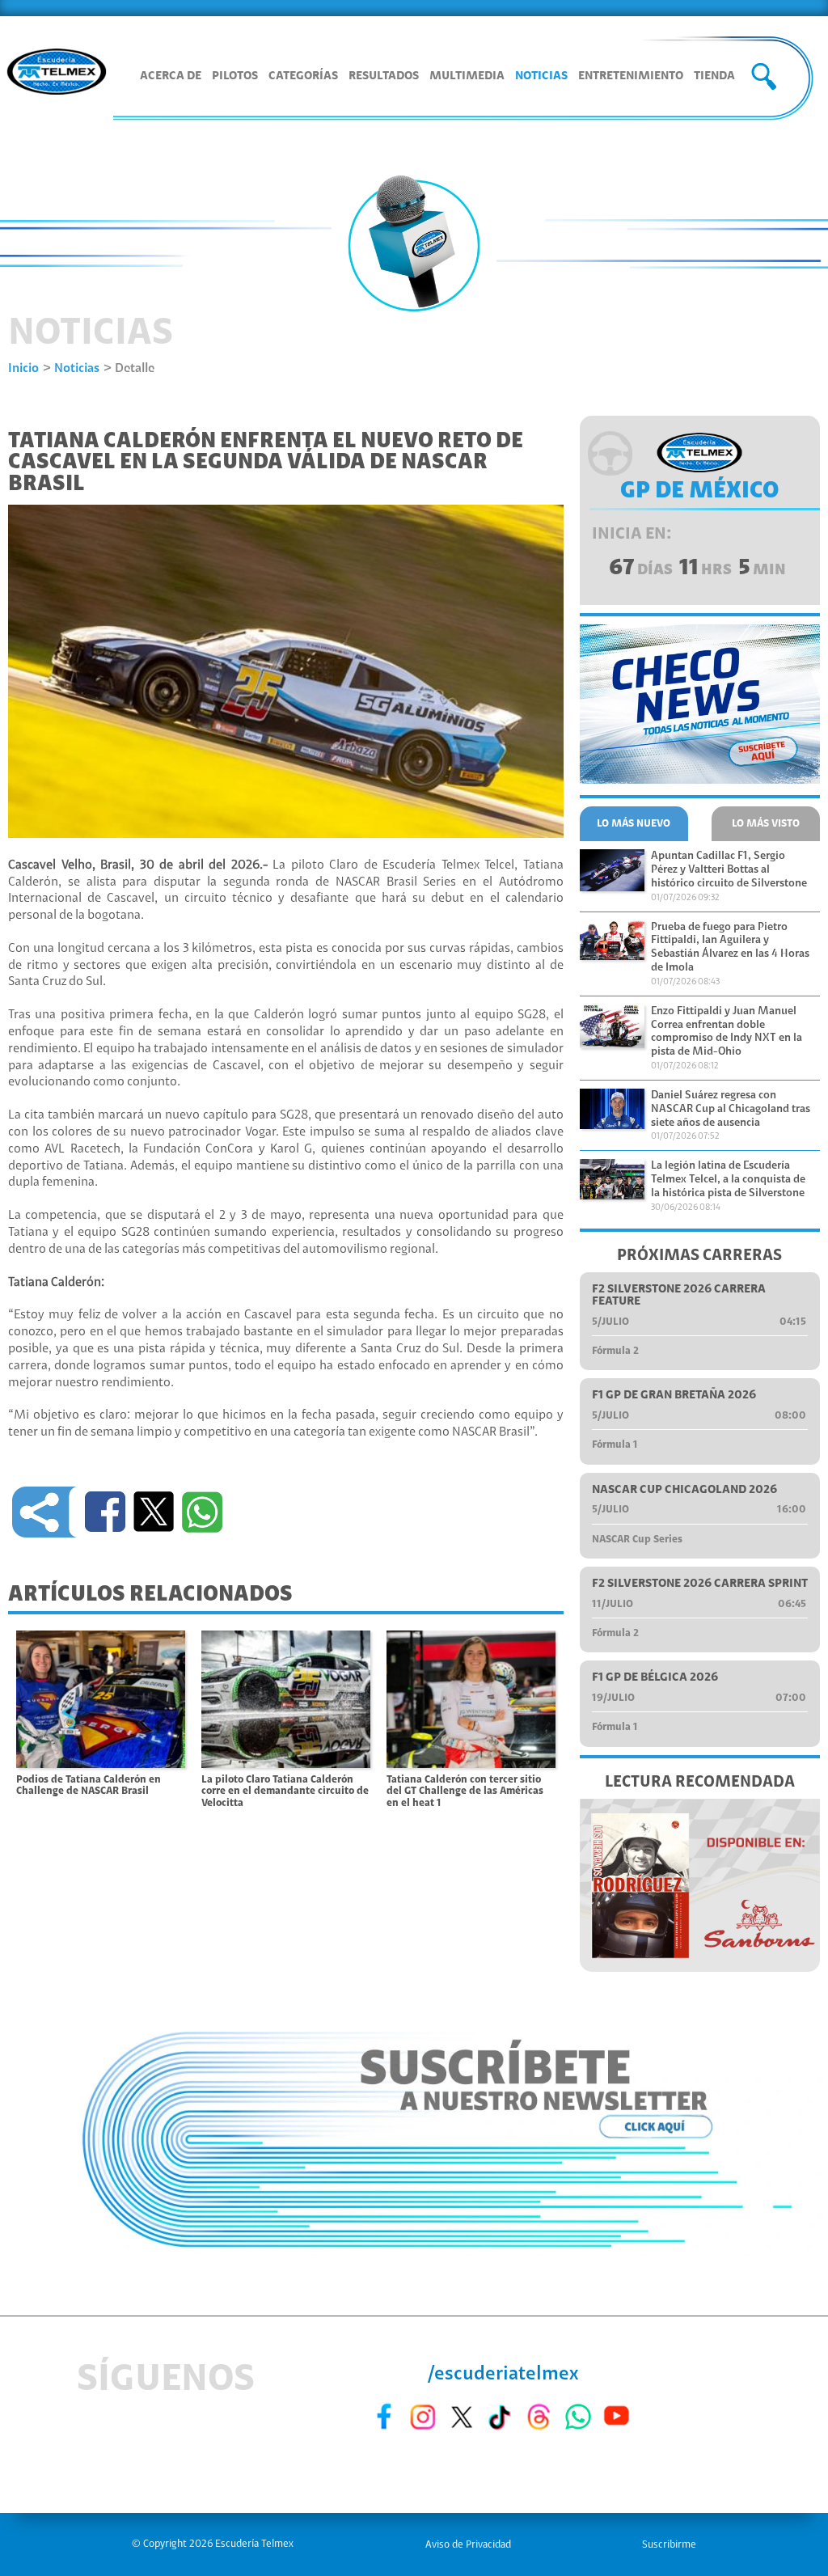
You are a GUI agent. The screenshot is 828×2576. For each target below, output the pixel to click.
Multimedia (467, 76)
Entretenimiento (631, 76)
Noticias (541, 76)
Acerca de (171, 76)
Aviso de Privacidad (468, 2545)
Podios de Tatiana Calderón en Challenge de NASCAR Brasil (89, 1786)
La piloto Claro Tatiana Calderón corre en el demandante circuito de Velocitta (285, 1791)
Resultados (384, 76)
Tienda (714, 76)
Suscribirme (669, 2545)
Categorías (303, 76)
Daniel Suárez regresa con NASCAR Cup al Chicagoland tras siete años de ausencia (731, 1110)
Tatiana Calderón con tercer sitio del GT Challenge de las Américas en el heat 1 (465, 1791)
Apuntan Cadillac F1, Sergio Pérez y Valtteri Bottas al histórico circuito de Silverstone (729, 870)
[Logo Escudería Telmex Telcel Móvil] (57, 74)
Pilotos (235, 76)
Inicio (23, 369)
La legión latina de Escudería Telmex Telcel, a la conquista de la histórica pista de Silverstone (728, 1180)
